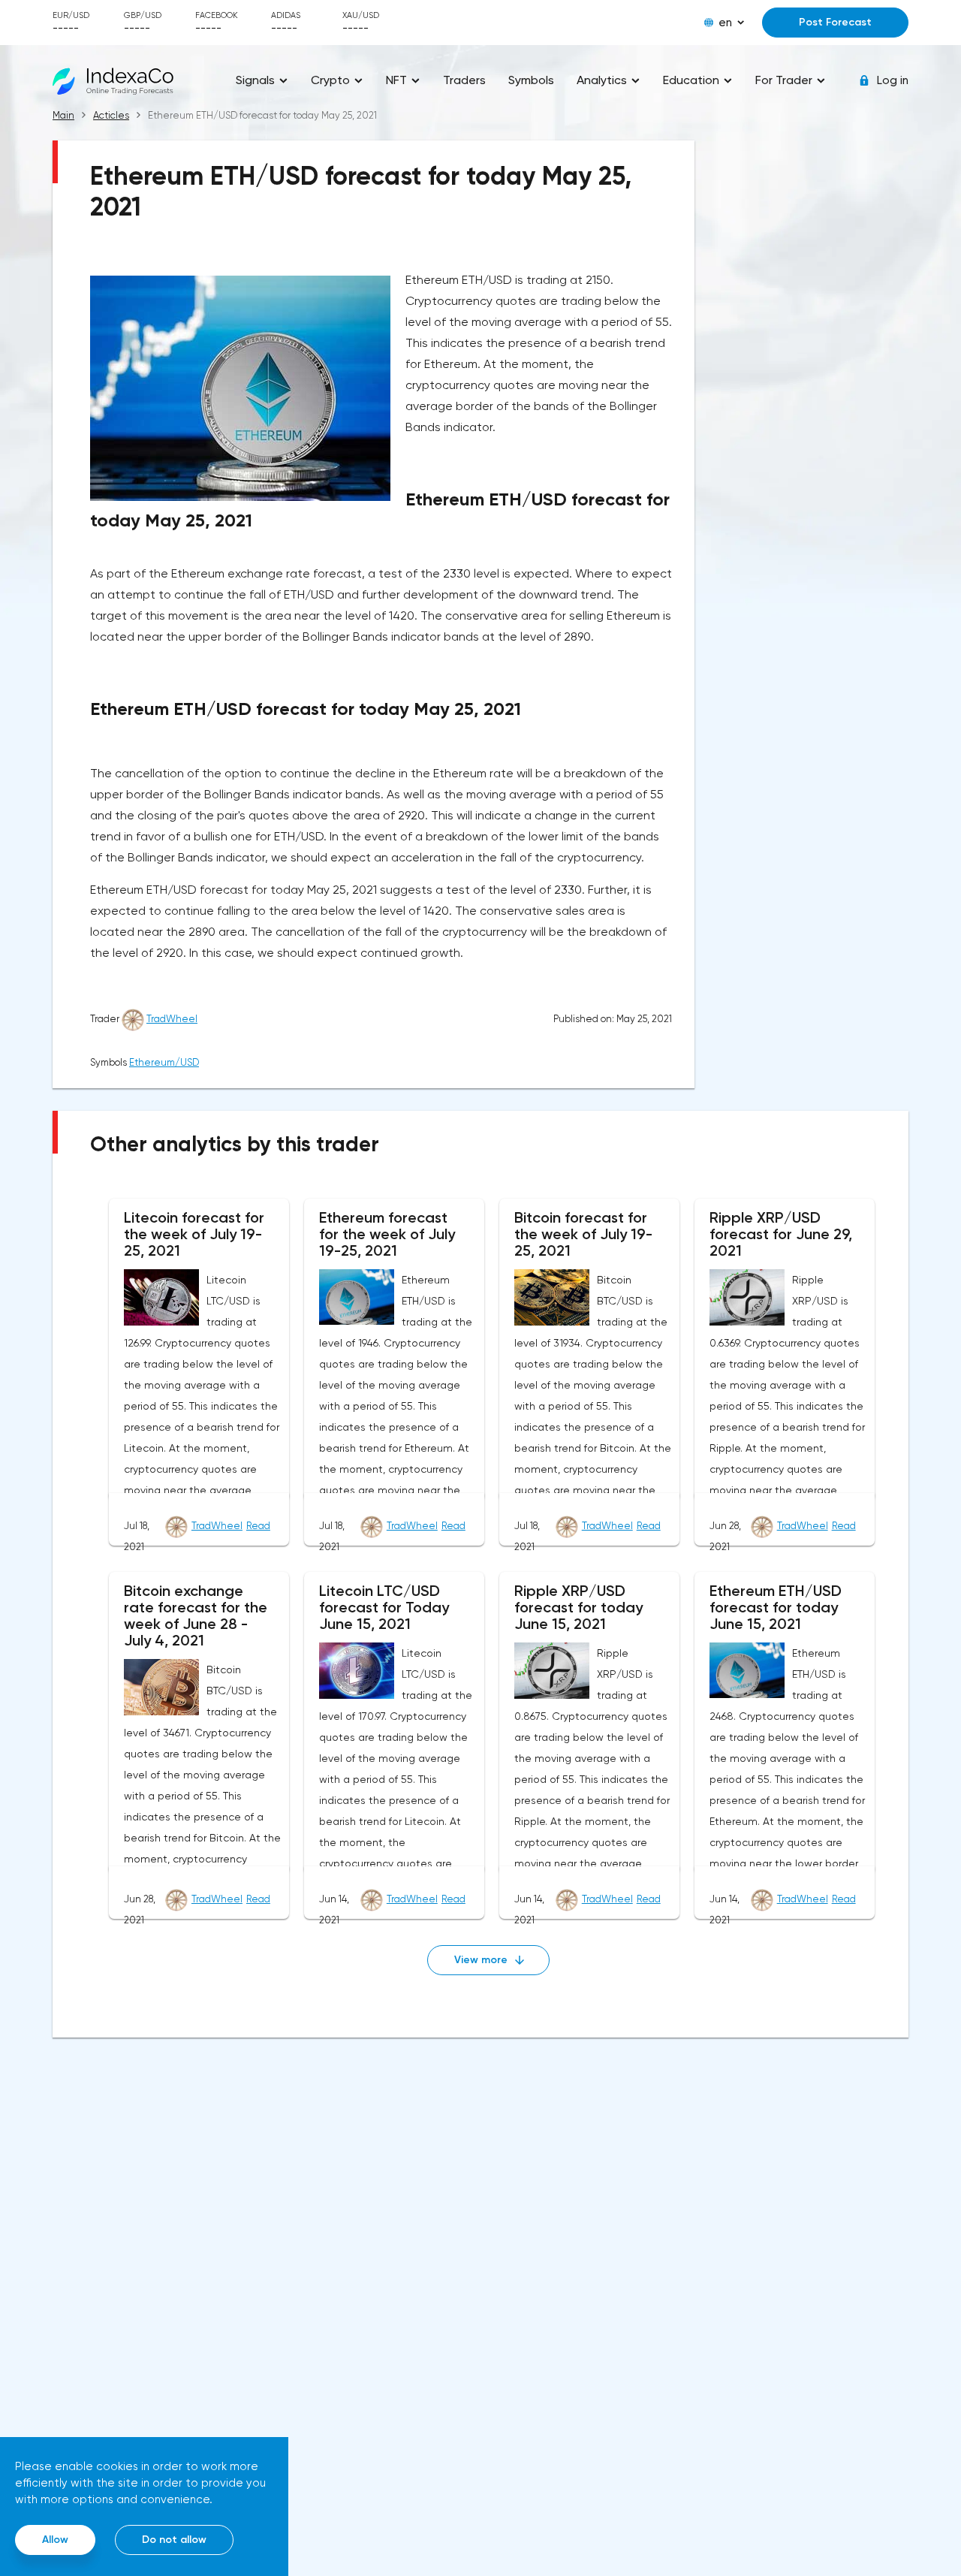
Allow (55, 2540)
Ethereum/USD (164, 1062)
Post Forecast (835, 22)
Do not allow (174, 2540)
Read (258, 1526)
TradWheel (172, 1019)
